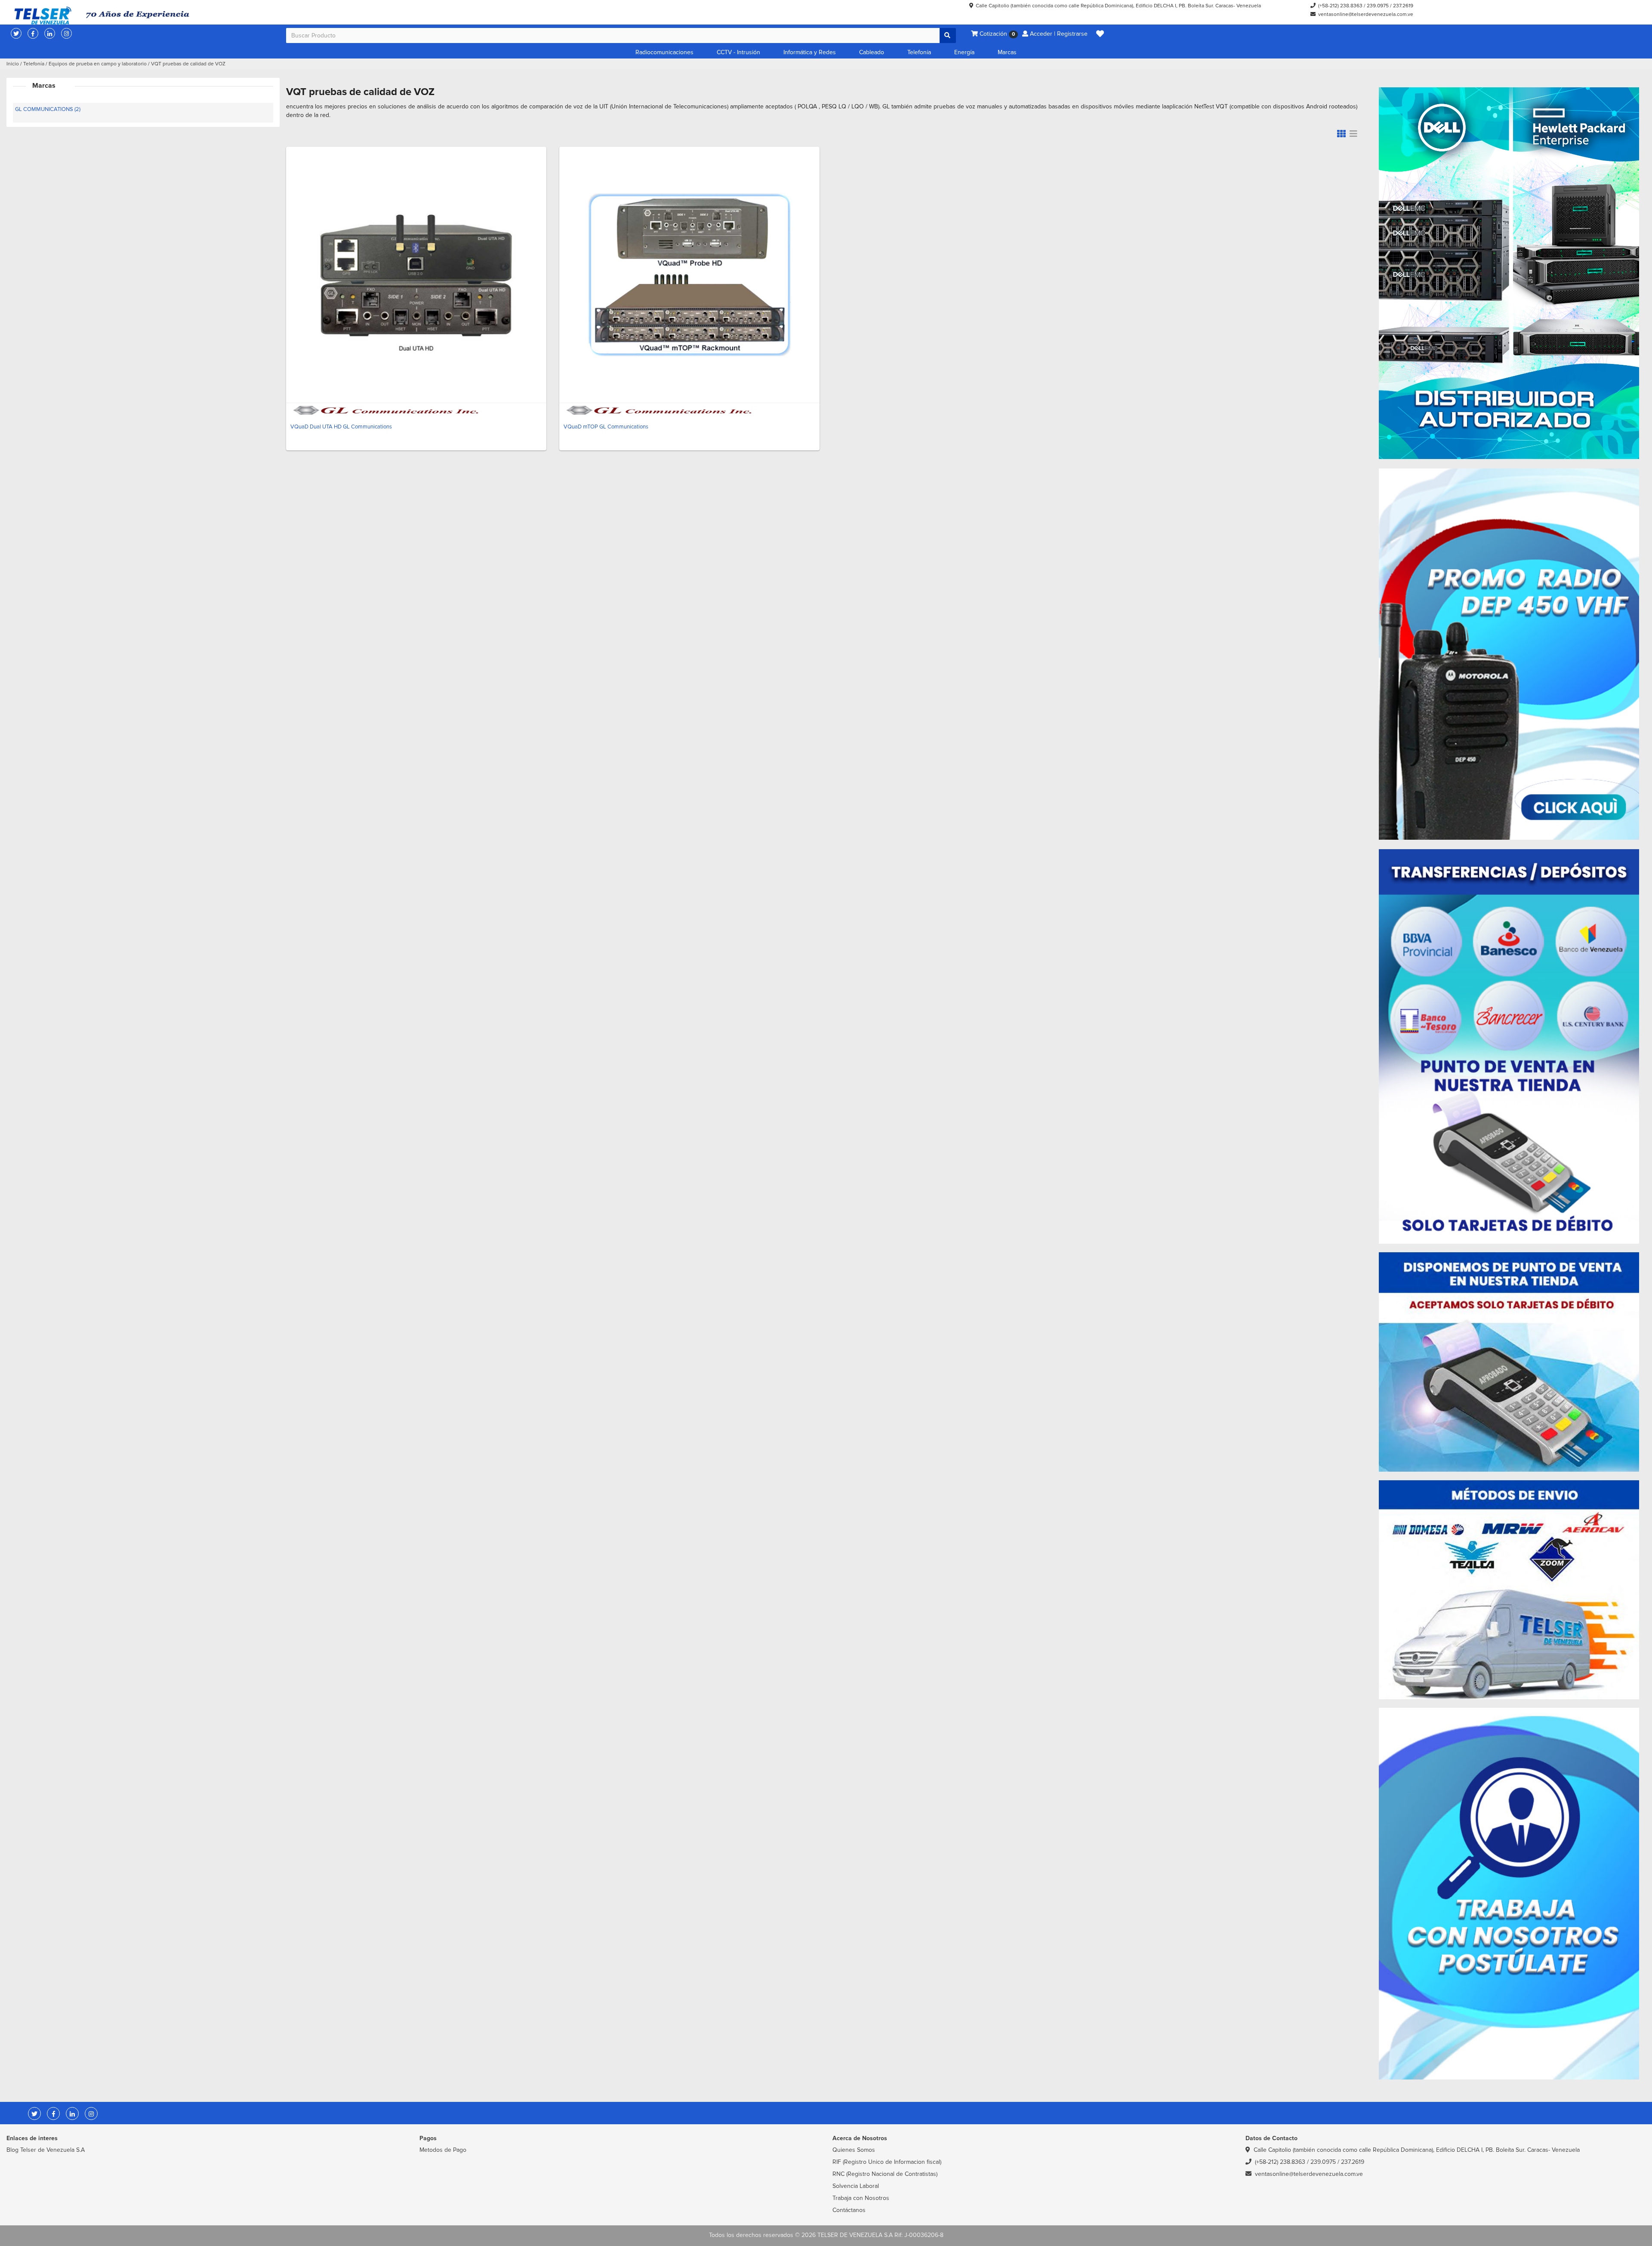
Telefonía (919, 52)
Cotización (996, 34)
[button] (1100, 34)
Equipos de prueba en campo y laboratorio (98, 64)
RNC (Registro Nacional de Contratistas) (885, 2174)
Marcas (1007, 52)
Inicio (13, 64)
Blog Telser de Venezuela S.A (46, 2150)
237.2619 (1403, 6)
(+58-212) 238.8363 (1340, 6)
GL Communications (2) (48, 109)
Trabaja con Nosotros (861, 2198)
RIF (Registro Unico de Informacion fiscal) (887, 2162)
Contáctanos (849, 2210)
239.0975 (1378, 6)
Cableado (872, 52)
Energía (964, 52)
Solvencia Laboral (856, 2186)
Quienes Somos (854, 2150)
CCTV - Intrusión (738, 52)
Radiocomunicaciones (664, 52)
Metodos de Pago (443, 2150)
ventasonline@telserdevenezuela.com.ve (1366, 14)
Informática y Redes (810, 52)
